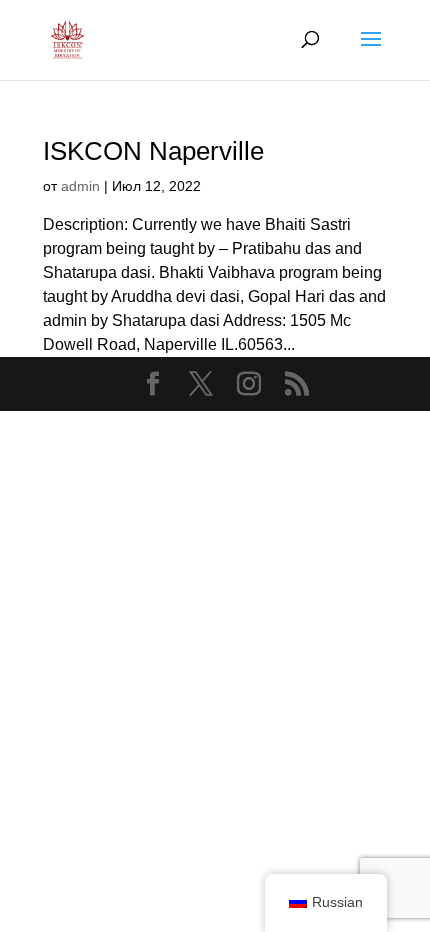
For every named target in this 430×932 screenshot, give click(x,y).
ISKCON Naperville (153, 151)
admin (80, 186)
